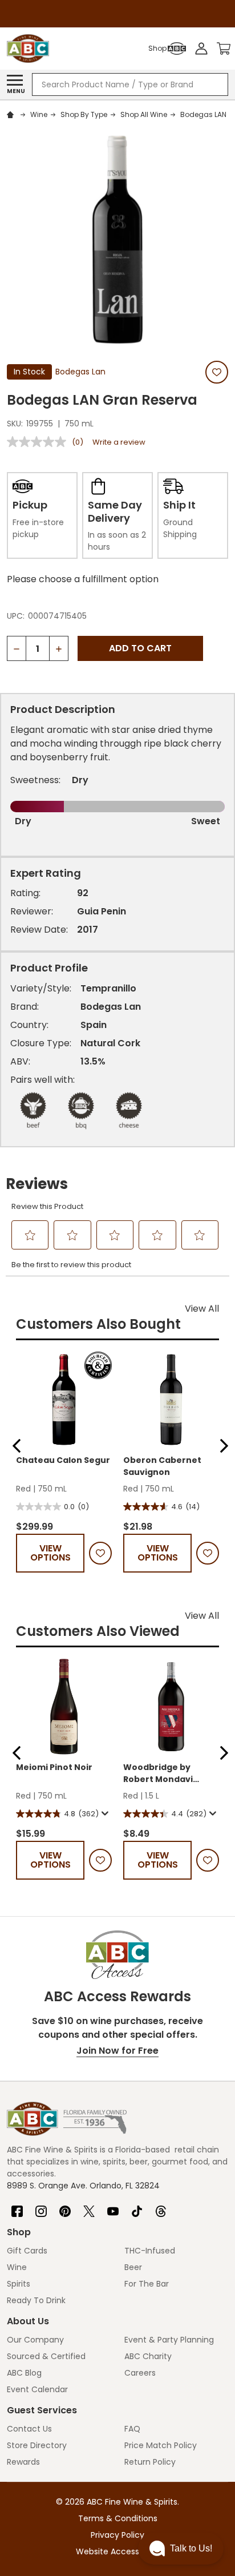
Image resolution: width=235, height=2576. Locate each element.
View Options (50, 1553)
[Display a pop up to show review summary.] (104, 1813)
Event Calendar (37, 2389)
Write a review (119, 442)
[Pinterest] (65, 2207)
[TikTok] (137, 2207)
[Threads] (161, 2207)
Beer (133, 2267)
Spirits (19, 2284)
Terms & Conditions (118, 2518)
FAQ (132, 2429)
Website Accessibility (117, 2551)
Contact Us (29, 2429)
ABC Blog (24, 2373)
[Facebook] (17, 2207)
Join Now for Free (117, 2051)
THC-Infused (150, 2251)
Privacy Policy (117, 2535)
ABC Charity (148, 2356)
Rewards (23, 2462)
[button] (17, 1446)
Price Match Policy (161, 2445)
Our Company (35, 2340)
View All (202, 1309)
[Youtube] (113, 2207)
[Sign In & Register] (201, 49)
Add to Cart (140, 648)
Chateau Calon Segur (63, 1460)
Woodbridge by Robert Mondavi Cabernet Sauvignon (169, 1773)
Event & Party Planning (169, 2340)
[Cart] (224, 49)
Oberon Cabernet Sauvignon (162, 1466)
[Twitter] (89, 2207)
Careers (140, 2373)
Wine (17, 2267)
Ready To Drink (36, 2300)
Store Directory (37, 2445)
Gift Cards (27, 2251)
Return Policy (150, 2462)
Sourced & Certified (46, 2356)
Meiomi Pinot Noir (54, 1767)
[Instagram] (41, 2207)
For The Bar (147, 2284)
